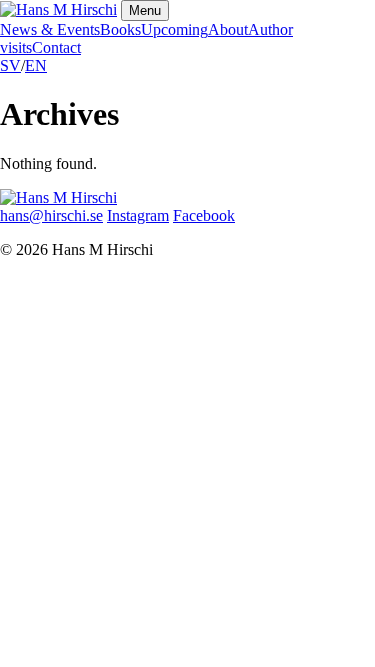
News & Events (50, 29)
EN (36, 65)
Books (120, 29)
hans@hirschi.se (51, 215)
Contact (56, 47)
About (228, 29)
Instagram (138, 215)
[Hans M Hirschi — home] (58, 9)
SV (10, 65)
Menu (145, 10)
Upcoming (174, 29)
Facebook (204, 215)
